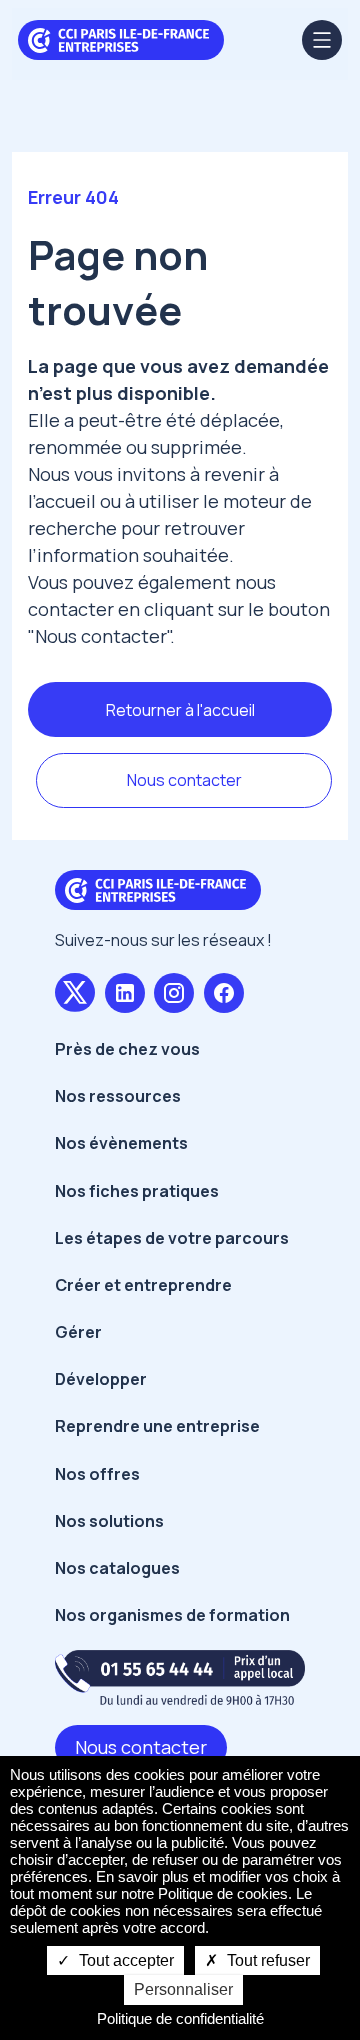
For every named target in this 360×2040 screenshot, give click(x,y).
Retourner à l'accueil (180, 710)
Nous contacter (184, 780)
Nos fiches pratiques (137, 1191)
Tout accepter (124, 1960)
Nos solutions (109, 1521)
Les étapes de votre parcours (172, 1238)
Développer (101, 1379)
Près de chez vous (127, 1049)
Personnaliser (183, 1989)
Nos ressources (118, 1096)
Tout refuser (266, 1960)
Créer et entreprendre (143, 1285)
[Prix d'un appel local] (180, 1677)
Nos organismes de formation (172, 1615)
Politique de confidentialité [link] (180, 2018)
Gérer (78, 1332)
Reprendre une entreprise (157, 1426)
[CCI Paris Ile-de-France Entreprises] (121, 38)
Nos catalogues (117, 1568)
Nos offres (97, 1474)
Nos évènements (121, 1143)
